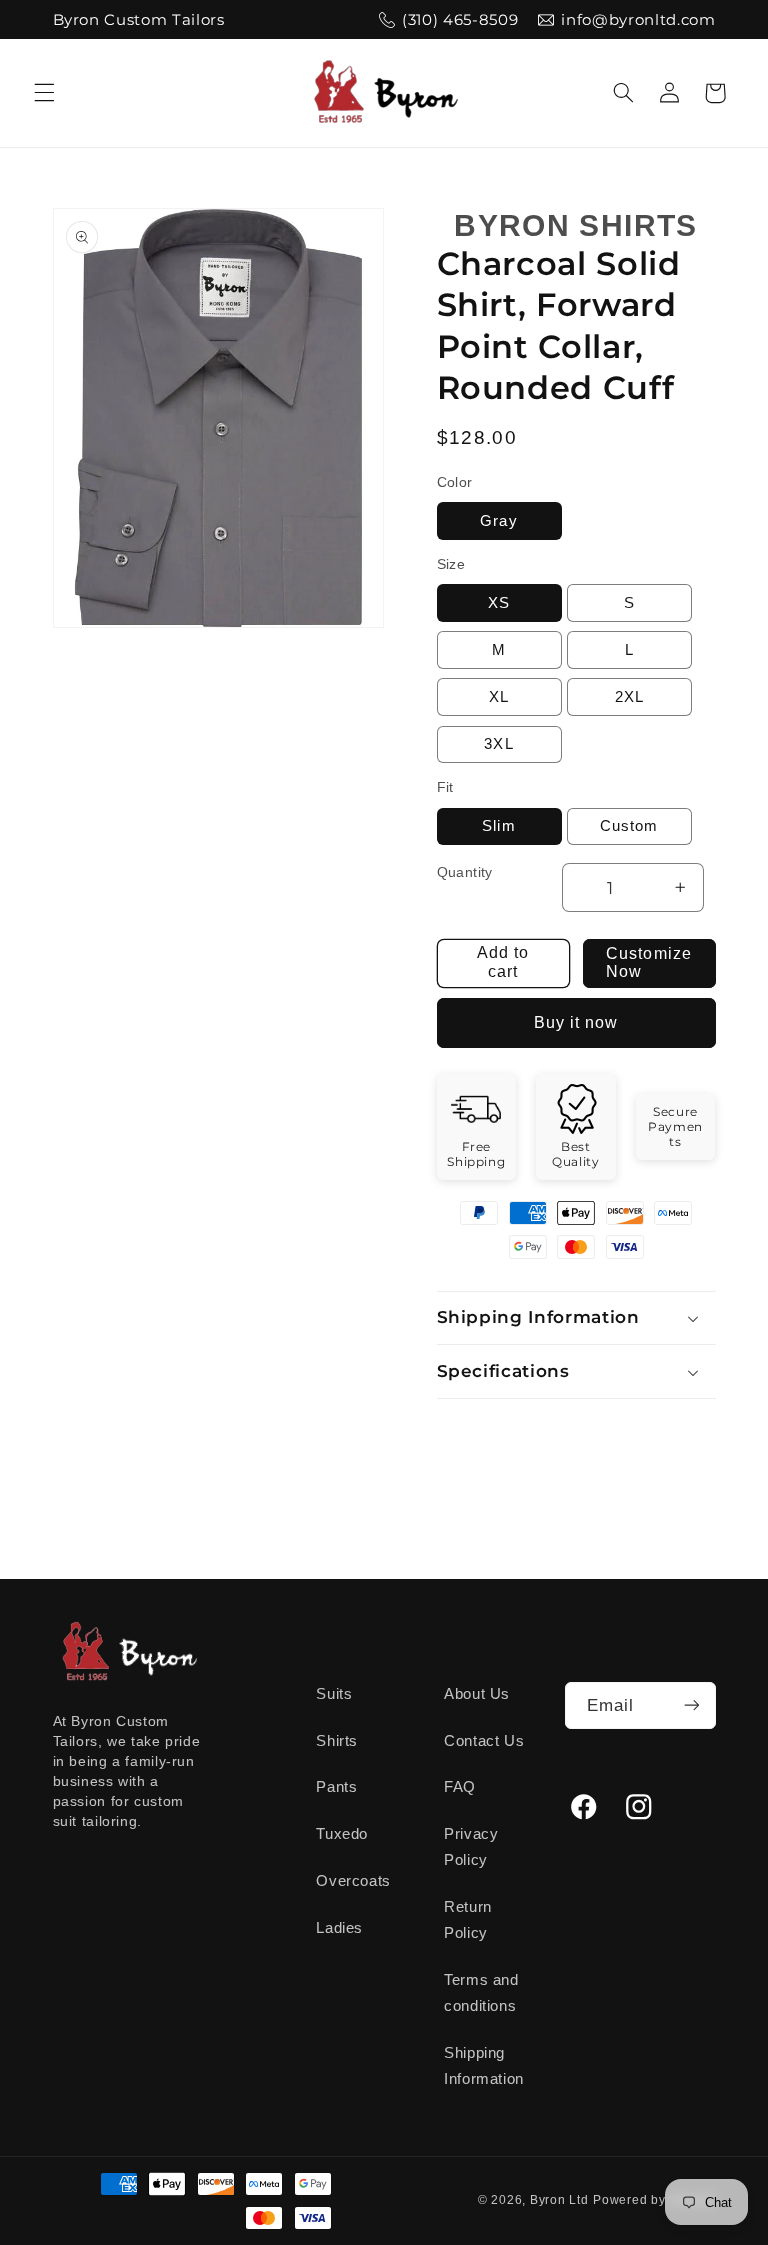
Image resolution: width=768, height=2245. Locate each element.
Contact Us (484, 1741)
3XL (498, 744)
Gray (498, 521)
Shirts (337, 1741)
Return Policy (468, 1920)
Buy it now (576, 1022)
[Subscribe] (691, 1705)
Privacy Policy (471, 1847)
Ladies (339, 1928)
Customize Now (648, 963)
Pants (336, 1787)
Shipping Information (484, 2066)
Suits (334, 1694)
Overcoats (353, 1881)
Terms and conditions (481, 1993)
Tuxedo (342, 1834)
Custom (629, 826)
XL (499, 697)
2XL (629, 697)
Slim (498, 826)
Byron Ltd (559, 2200)
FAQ (460, 1787)
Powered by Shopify (654, 2200)
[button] (44, 93)
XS (499, 603)
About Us (477, 1694)
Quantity (465, 872)
